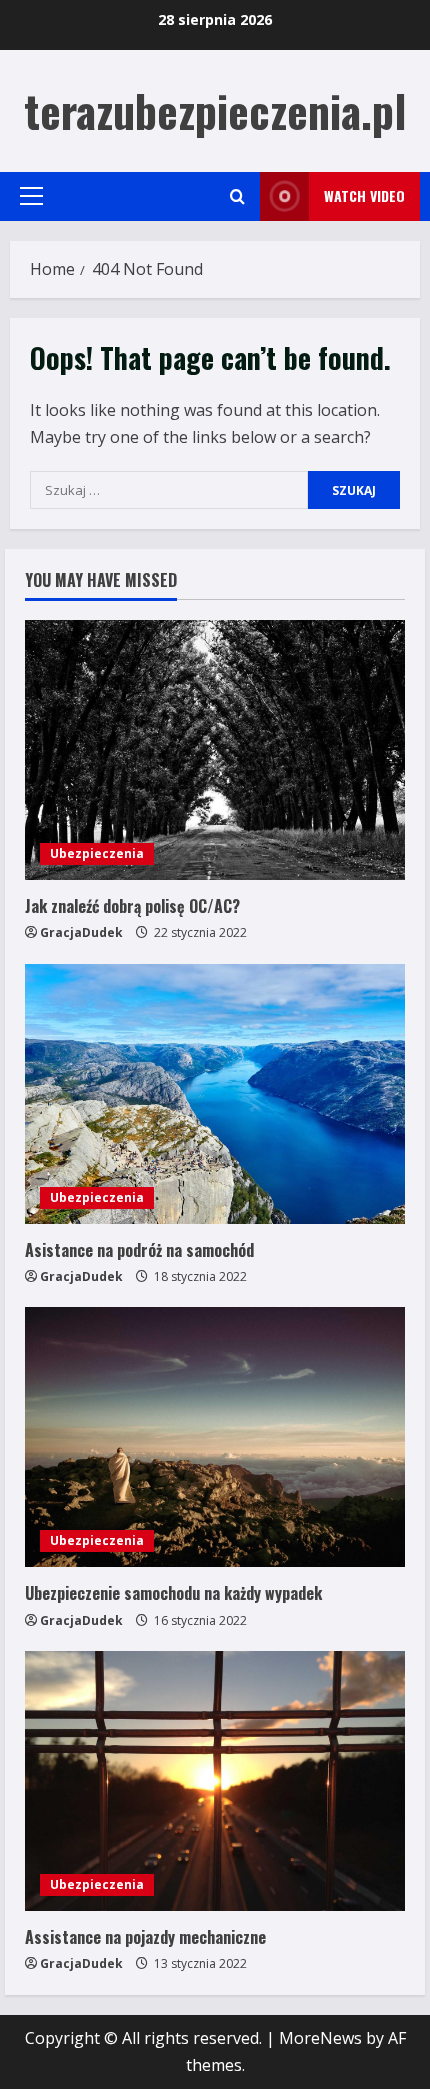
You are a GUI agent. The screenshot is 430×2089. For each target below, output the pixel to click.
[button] (31, 196)
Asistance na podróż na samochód (139, 1250)
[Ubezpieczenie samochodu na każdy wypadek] (215, 1437)
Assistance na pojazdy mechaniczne (145, 1937)
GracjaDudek (81, 932)
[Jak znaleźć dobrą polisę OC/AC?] (215, 750)
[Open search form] (237, 196)
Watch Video (364, 195)
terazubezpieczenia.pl (215, 110)
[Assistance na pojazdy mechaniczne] (215, 1781)
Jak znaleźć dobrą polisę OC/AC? (132, 906)
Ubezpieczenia (97, 853)
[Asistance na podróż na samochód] (215, 1094)
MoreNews (320, 2038)
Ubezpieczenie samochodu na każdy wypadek (173, 1593)
